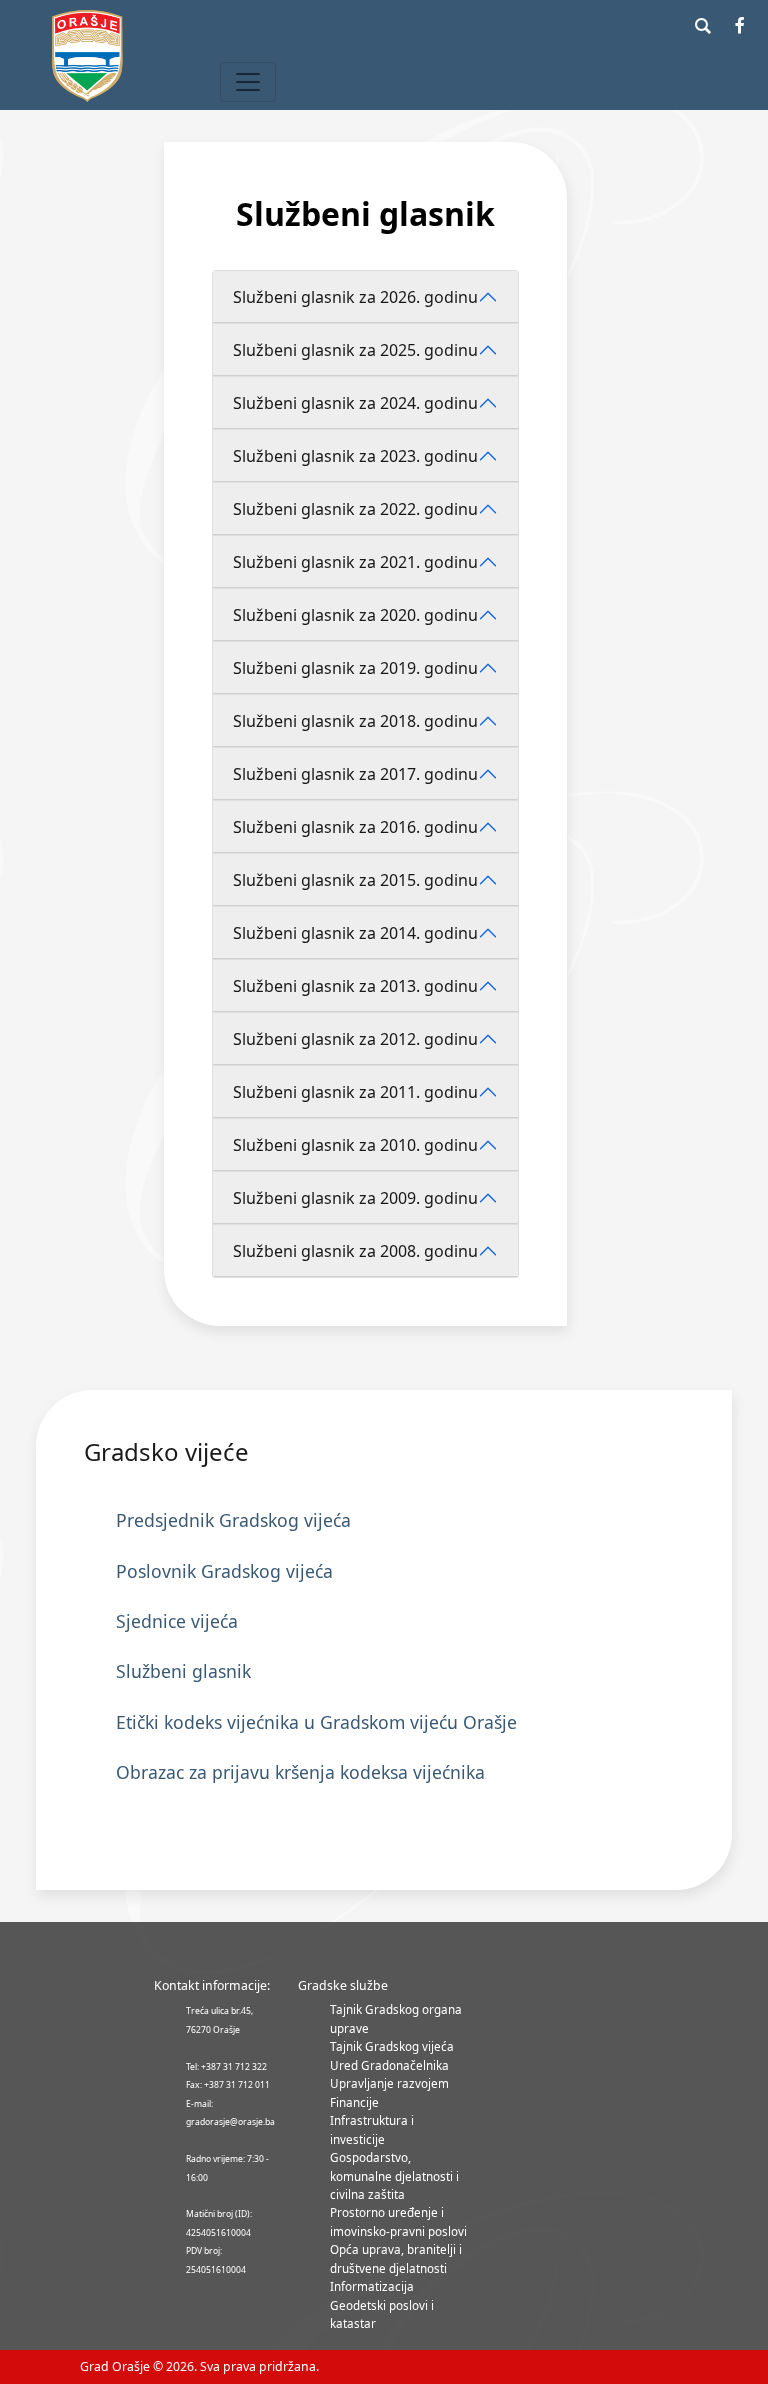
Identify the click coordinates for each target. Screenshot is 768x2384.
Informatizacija (372, 2286)
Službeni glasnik (183, 1671)
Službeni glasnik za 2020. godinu (355, 615)
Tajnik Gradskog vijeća (392, 2046)
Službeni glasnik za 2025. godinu (355, 350)
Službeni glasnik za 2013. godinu (355, 986)
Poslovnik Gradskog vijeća (224, 1571)
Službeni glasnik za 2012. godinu (355, 1039)
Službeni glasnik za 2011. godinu (355, 1092)
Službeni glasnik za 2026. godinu (355, 297)
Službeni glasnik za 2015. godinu (355, 880)
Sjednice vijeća (177, 1621)
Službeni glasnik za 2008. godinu (355, 1251)
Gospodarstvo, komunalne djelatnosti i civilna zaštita (394, 2175)
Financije (354, 2102)
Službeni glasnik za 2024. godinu (355, 403)
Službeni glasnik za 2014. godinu (355, 933)
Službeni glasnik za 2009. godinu (355, 1198)
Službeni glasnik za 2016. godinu (355, 827)
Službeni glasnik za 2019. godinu (355, 668)
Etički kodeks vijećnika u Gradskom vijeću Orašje (316, 1722)
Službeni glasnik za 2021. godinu (355, 562)
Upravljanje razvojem (389, 2083)
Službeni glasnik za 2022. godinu (355, 509)
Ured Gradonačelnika (389, 2065)
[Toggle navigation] (248, 82)
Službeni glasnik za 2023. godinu (355, 456)
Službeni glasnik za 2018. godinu (355, 721)
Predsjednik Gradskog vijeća (233, 1520)
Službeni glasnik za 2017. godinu (355, 774)
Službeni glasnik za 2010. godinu (355, 1145)
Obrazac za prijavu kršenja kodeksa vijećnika (300, 1772)
